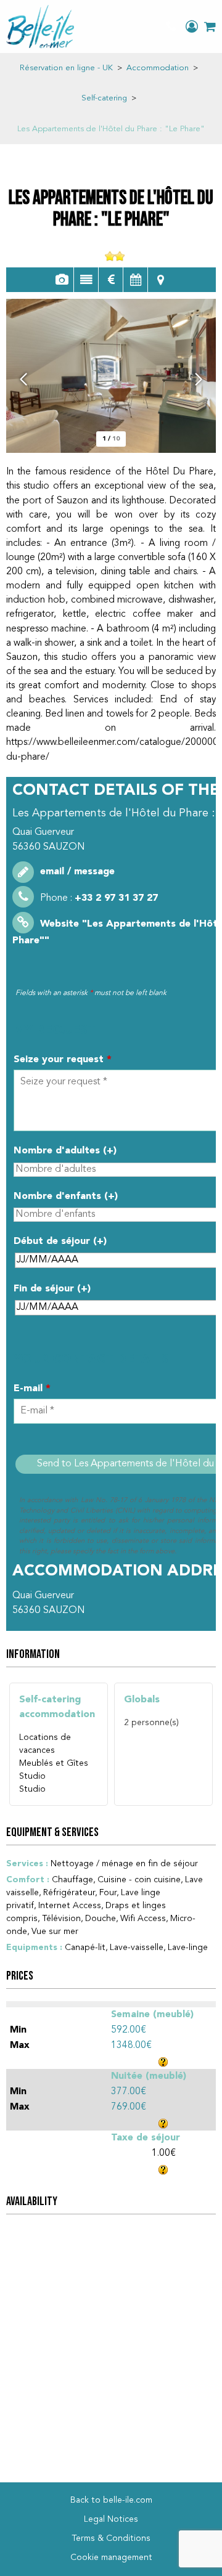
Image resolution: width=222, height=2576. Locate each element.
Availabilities (135, 280)
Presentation (86, 280)
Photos (61, 280)
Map (160, 280)
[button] (210, 26)
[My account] (192, 26)
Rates (111, 280)
